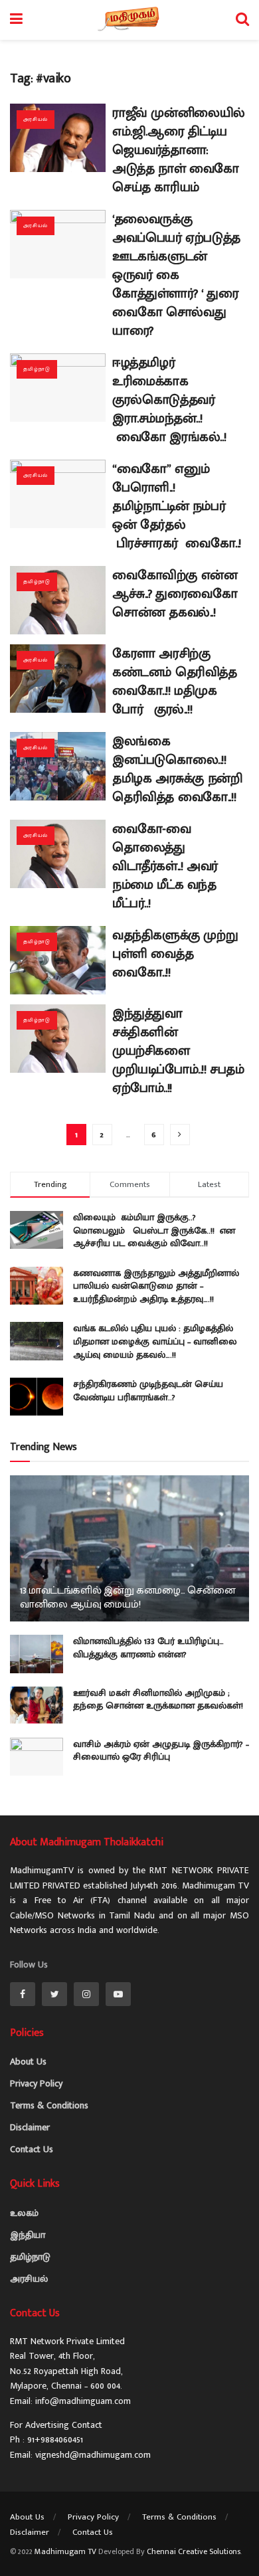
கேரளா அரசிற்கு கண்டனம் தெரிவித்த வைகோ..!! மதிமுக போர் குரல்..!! (175, 682)
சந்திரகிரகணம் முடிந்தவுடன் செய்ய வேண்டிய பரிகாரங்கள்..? (148, 1391)
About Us (28, 2062)
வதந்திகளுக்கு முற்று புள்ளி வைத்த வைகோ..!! (175, 954)
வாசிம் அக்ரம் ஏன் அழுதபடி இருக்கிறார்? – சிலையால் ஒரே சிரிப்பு (161, 1751)
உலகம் (24, 2213)
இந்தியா (28, 2235)
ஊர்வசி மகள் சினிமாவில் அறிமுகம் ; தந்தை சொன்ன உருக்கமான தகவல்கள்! (158, 1700)
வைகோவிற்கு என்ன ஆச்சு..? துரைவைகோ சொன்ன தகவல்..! (175, 594)
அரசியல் (36, 119)
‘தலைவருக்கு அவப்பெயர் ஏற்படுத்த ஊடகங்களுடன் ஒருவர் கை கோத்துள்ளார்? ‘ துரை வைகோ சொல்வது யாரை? (176, 275)
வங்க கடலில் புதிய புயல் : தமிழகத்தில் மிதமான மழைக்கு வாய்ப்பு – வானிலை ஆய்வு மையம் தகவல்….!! (155, 1341)
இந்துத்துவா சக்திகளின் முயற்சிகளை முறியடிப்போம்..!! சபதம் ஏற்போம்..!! (178, 1051)
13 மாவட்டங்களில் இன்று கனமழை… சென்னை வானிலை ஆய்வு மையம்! (128, 1598)
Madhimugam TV (65, 2551)
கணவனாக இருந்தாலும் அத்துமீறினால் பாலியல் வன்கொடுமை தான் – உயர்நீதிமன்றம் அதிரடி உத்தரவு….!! (156, 1286)
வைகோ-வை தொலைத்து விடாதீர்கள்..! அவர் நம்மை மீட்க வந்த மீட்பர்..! (165, 866)
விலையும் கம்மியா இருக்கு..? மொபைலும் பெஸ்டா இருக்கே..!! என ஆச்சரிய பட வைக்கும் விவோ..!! (154, 1230)
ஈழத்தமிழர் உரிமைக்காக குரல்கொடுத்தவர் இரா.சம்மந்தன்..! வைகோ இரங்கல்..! (169, 400)
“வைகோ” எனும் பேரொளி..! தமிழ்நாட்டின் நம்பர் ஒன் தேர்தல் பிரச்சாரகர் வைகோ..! (180, 506)
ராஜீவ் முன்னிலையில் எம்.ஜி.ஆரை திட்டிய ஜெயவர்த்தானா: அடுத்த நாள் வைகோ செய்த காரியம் (179, 150)
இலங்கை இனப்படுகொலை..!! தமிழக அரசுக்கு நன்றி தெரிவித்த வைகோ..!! (177, 769)
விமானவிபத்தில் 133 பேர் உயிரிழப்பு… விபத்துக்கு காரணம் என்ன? (148, 1648)
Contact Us (32, 2149)
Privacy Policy (36, 2083)
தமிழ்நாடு (37, 369)
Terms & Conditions (49, 2105)
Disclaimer (30, 2127)
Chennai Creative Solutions (194, 2551)
